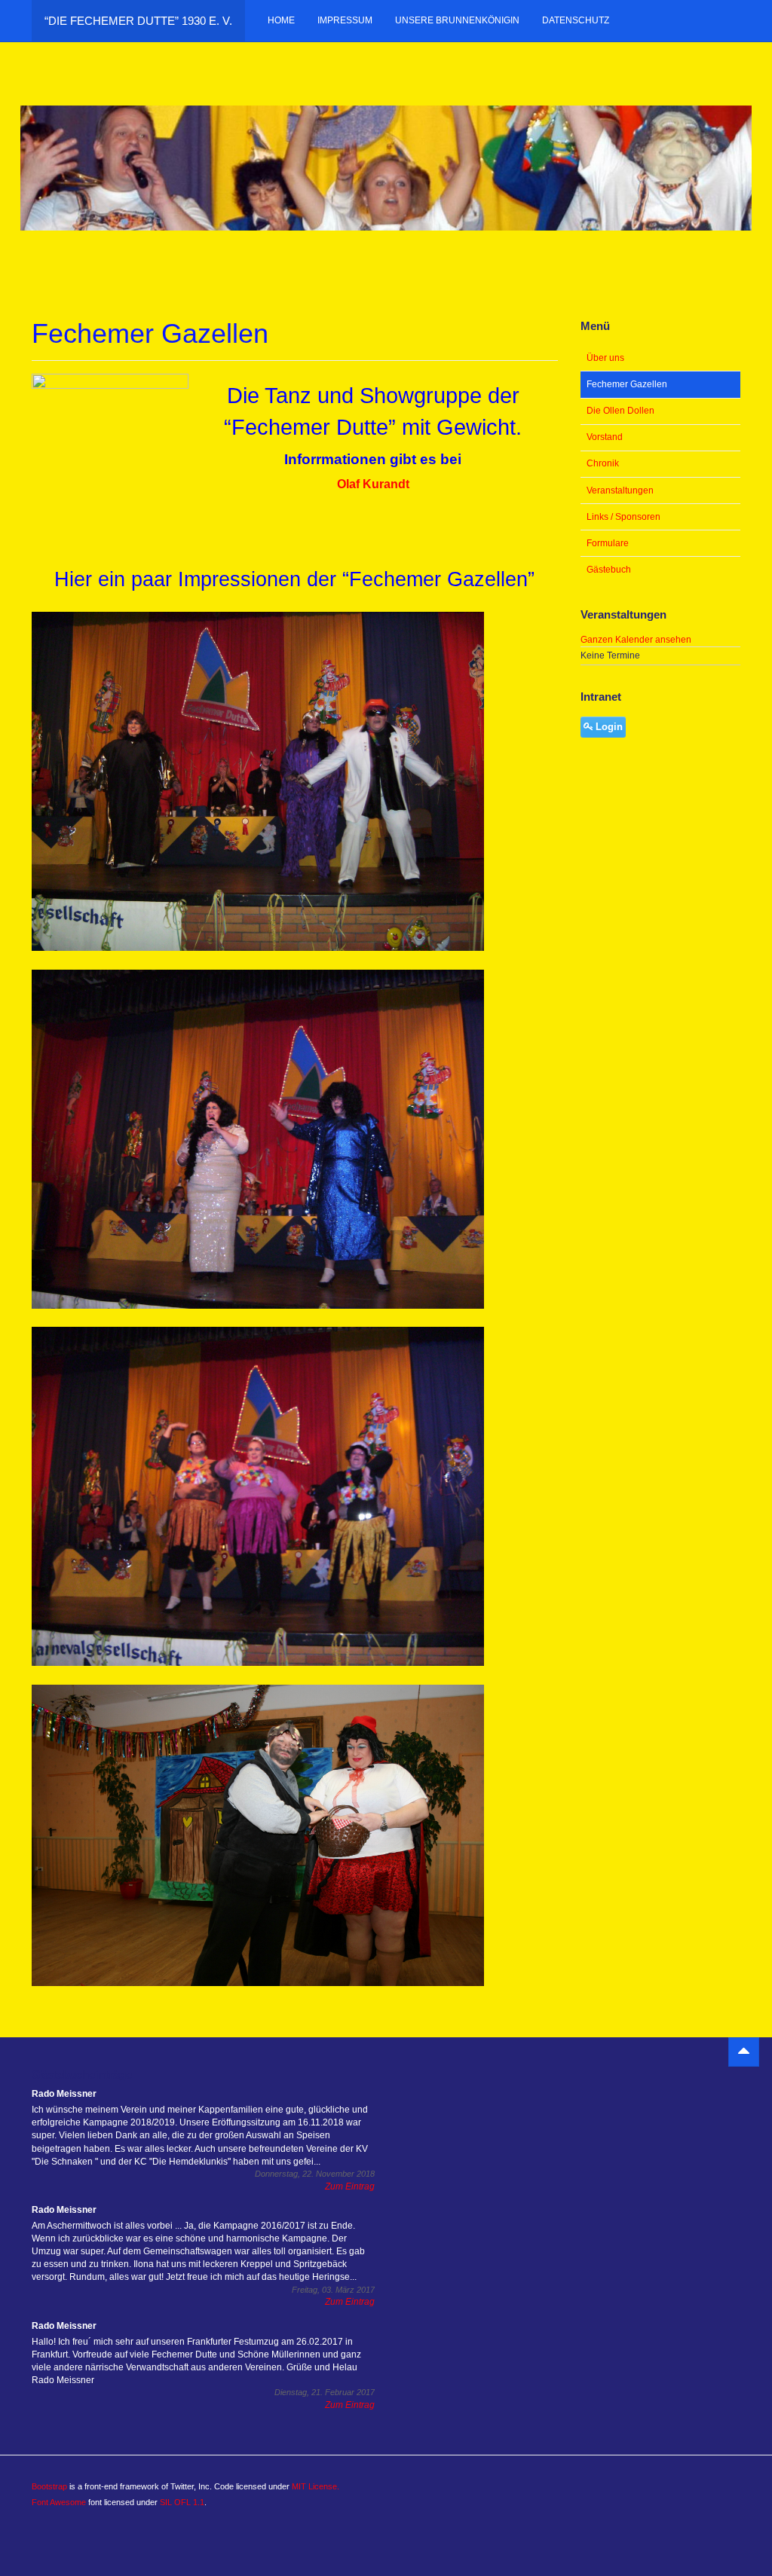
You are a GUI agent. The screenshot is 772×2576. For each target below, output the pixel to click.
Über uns (605, 358)
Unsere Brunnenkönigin (457, 20)
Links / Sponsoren (623, 517)
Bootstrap (49, 2486)
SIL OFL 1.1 (182, 2502)
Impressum (345, 20)
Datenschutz (576, 20)
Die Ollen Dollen (620, 411)
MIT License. (316, 2486)
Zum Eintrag (350, 2186)
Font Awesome (59, 2502)
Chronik (603, 463)
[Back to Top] (744, 2052)
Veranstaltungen (620, 490)
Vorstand (605, 437)
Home (281, 20)
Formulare (608, 543)
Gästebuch (609, 570)
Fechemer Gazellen (627, 384)
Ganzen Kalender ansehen (636, 640)
